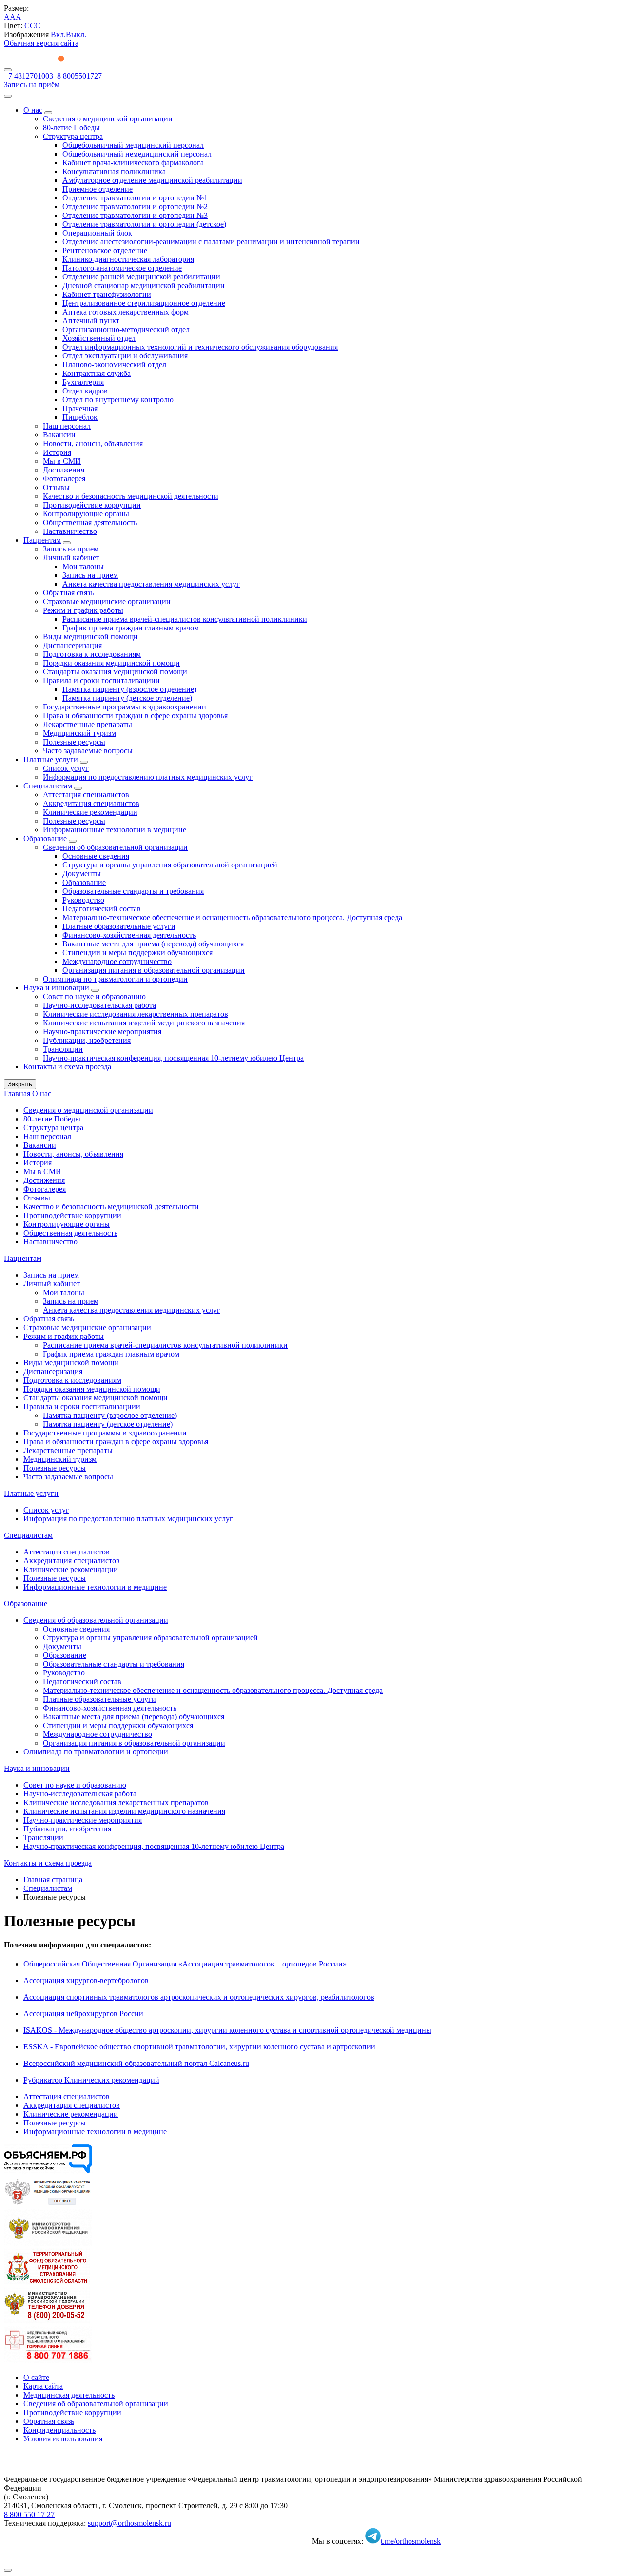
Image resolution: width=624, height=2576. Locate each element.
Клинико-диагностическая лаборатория (128, 259)
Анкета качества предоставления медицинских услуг (151, 584)
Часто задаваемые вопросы (88, 751)
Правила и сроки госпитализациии (101, 680)
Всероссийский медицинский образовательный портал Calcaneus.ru (136, 2063)
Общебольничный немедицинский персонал (137, 154)
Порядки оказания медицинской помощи (111, 663)
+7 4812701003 (29, 76)
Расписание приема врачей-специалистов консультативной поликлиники (185, 619)
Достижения (64, 470)
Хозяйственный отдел (99, 338)
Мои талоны (83, 566)
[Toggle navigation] (8, 70)
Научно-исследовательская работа (99, 1005)
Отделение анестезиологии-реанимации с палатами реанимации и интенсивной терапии (211, 242)
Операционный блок (97, 233)
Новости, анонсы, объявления (93, 443)
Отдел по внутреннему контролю (118, 400)
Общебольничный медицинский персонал (133, 145)
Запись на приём (32, 85)
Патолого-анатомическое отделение (122, 268)
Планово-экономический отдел (114, 364)
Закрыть (20, 1084)
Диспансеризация (72, 645)
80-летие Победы (71, 128)
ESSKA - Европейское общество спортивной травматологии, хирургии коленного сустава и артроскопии (199, 2047)
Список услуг (66, 768)
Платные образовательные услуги (119, 926)
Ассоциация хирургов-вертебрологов (86, 1980)
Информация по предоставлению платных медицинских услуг (148, 777)
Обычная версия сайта (41, 43)
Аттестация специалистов (86, 795)
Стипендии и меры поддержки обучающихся (137, 953)
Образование (45, 838)
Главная (17, 1093)
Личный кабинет (71, 558)
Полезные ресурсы (74, 742)
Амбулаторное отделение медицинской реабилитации (152, 180)
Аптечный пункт (91, 321)
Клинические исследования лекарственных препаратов (136, 1014)
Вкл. (58, 34)
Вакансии (59, 435)
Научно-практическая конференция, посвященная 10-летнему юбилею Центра (173, 1058)
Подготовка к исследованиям (92, 654)
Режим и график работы (83, 610)
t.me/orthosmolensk (411, 2541)
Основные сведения (96, 856)
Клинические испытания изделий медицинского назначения (144, 1023)
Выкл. (76, 34)
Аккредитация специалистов (91, 803)
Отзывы (56, 487)
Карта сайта (43, 2386)
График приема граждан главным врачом (131, 628)
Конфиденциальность (59, 2430)
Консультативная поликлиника (114, 171)
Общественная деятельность (90, 522)
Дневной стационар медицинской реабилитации (144, 285)
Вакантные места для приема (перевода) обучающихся (153, 944)
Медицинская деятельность (69, 2395)
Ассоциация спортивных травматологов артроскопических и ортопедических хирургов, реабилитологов (199, 1997)
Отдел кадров (85, 391)
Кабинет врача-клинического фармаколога (133, 163)
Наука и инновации (56, 988)
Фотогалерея (64, 479)
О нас (33, 110)
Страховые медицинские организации (107, 601)
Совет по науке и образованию (94, 996)
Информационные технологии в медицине (115, 830)
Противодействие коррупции (92, 505)
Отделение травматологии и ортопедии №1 (135, 198)
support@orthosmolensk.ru (129, 2523)
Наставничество (70, 531)
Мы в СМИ (62, 461)
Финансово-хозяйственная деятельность (129, 935)
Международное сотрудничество (117, 961)
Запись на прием (71, 549)
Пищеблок (80, 417)
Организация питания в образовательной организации (154, 970)
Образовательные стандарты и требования (133, 891)
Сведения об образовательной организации (115, 847)
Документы (82, 874)
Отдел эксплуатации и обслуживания (125, 356)
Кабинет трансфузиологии (107, 294)
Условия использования (63, 2439)
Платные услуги (51, 759)
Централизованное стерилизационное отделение (144, 303)
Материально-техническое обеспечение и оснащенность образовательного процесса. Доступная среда (232, 917)
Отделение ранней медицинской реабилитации (141, 277)
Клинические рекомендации (90, 812)
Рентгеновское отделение (105, 250)
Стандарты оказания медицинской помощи (115, 672)
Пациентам (42, 540)
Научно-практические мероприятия (102, 1032)
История (57, 452)
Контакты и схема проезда (67, 1067)
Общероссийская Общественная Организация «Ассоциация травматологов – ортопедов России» (185, 1964)
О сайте (36, 2377)
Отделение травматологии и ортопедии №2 (135, 206)
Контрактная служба (97, 373)
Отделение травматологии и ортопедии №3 (135, 215)
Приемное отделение (97, 189)
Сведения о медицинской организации (108, 119)
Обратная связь (68, 593)
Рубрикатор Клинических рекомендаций (91, 2080)
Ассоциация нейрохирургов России (83, 2014)
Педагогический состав (102, 909)
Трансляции (63, 1049)
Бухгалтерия (83, 382)
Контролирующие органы (86, 514)
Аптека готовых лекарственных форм (126, 312)
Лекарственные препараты (88, 724)
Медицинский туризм (79, 733)
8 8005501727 (80, 76)
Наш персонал (67, 426)
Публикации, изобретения (87, 1040)
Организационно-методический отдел (126, 329)
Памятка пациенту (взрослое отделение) (129, 689)
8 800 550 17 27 (29, 2514)
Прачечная (80, 408)
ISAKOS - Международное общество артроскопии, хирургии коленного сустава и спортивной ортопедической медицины (227, 2030)
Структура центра (73, 136)
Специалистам (48, 786)
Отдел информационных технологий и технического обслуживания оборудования (200, 347)
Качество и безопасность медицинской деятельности (131, 496)
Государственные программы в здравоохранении (125, 707)
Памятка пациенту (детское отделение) (127, 698)
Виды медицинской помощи (90, 637)
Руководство (83, 900)
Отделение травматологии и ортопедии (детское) (144, 224)
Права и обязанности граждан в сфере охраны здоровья (135, 716)
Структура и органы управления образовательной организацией (170, 865)
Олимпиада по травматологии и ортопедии (115, 979)
